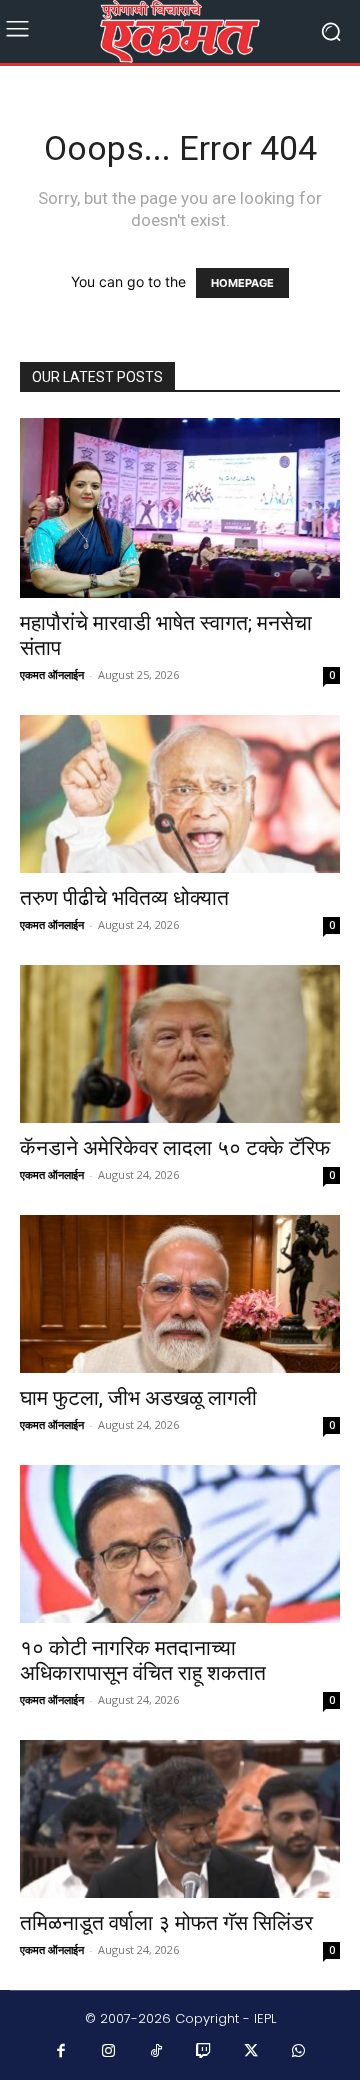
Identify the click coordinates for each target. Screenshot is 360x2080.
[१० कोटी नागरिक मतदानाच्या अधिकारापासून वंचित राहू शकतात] (180, 1544)
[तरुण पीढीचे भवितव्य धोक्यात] (180, 794)
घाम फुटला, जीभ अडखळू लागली (138, 1398)
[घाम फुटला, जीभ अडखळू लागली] (180, 1294)
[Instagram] (109, 2052)
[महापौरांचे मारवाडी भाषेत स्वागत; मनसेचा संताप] (180, 508)
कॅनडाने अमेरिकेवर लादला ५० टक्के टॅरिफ (175, 1148)
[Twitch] (204, 2052)
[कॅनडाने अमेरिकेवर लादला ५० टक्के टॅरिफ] (180, 1044)
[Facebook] (62, 2052)
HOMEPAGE (242, 283)
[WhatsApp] (299, 2052)
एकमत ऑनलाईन (52, 674)
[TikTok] (157, 2052)
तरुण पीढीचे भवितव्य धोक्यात (124, 898)
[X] (252, 2052)
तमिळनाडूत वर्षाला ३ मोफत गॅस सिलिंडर (166, 1923)
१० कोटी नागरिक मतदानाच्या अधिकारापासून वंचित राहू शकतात (143, 1660)
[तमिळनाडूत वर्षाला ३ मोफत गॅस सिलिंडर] (180, 1819)
